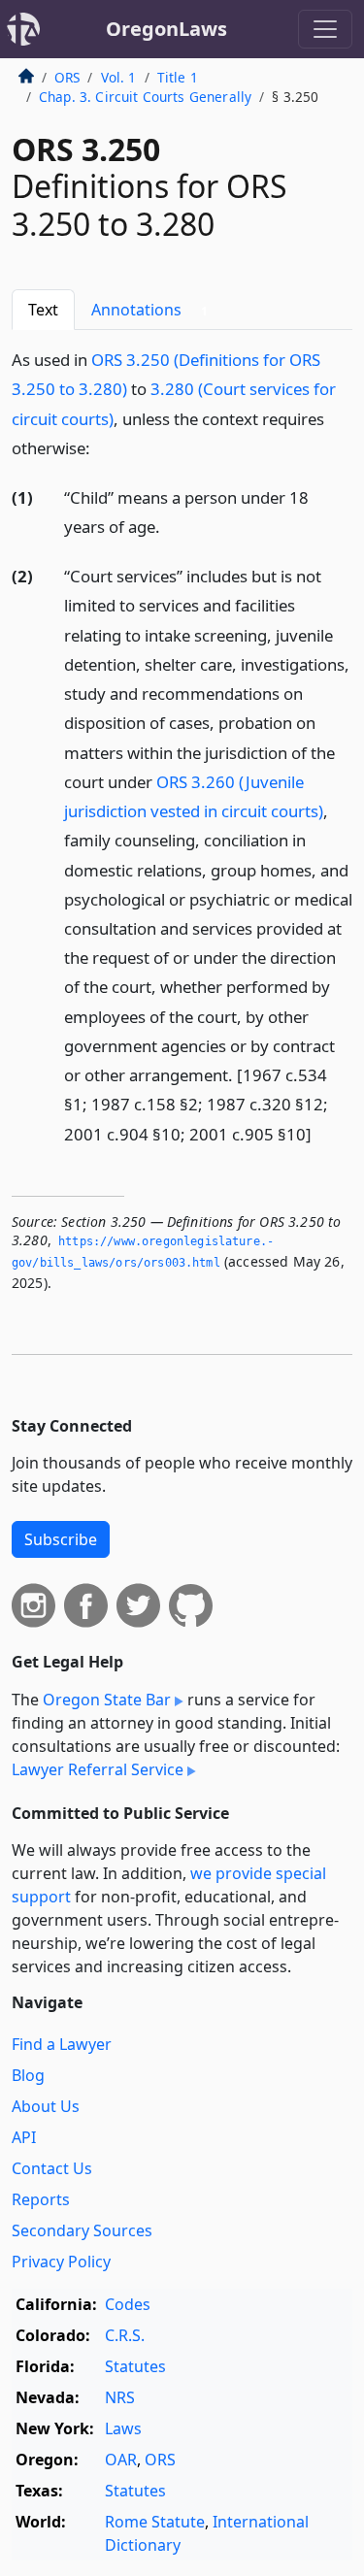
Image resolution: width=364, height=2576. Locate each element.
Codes (128, 2304)
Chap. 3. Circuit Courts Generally (145, 97)
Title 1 (178, 77)
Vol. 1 (119, 77)
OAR (121, 2460)
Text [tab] (43, 310)
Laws (123, 2428)
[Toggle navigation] (325, 29)
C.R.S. (125, 2335)
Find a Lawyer (62, 2044)
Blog (28, 2075)
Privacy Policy (61, 2262)
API (24, 2137)
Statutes (135, 2366)
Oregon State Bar (107, 1700)
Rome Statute (155, 2522)
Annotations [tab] (149, 310)
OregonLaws (166, 29)
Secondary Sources (82, 2230)
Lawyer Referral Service (98, 1769)
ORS (67, 77)
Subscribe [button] (61, 1539)
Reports (41, 2199)
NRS (120, 2397)
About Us (46, 2106)
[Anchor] (101, 447)
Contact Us (52, 2168)
